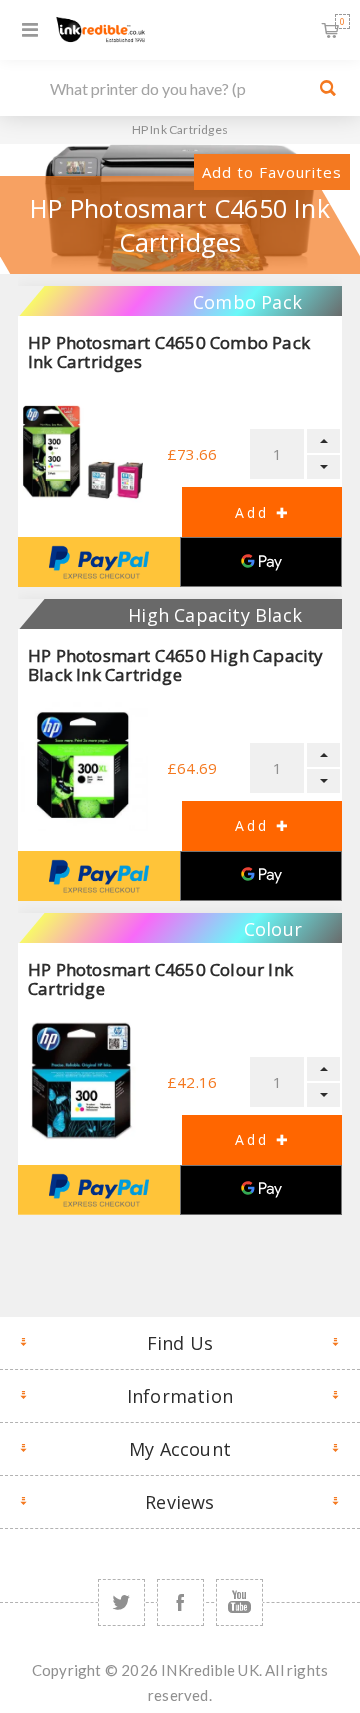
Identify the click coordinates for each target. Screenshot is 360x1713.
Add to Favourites (272, 172)
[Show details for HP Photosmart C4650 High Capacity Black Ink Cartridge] (83, 766)
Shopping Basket (342, 21)
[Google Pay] (261, 562)
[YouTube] (239, 1602)
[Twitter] (121, 1602)
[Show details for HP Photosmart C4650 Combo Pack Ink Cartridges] (83, 453)
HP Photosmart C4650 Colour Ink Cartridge (160, 979)
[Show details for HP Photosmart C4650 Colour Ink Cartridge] (83, 1080)
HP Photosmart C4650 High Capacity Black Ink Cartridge (176, 665)
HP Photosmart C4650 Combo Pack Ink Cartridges (169, 352)
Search (328, 88)
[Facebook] (180, 1602)
